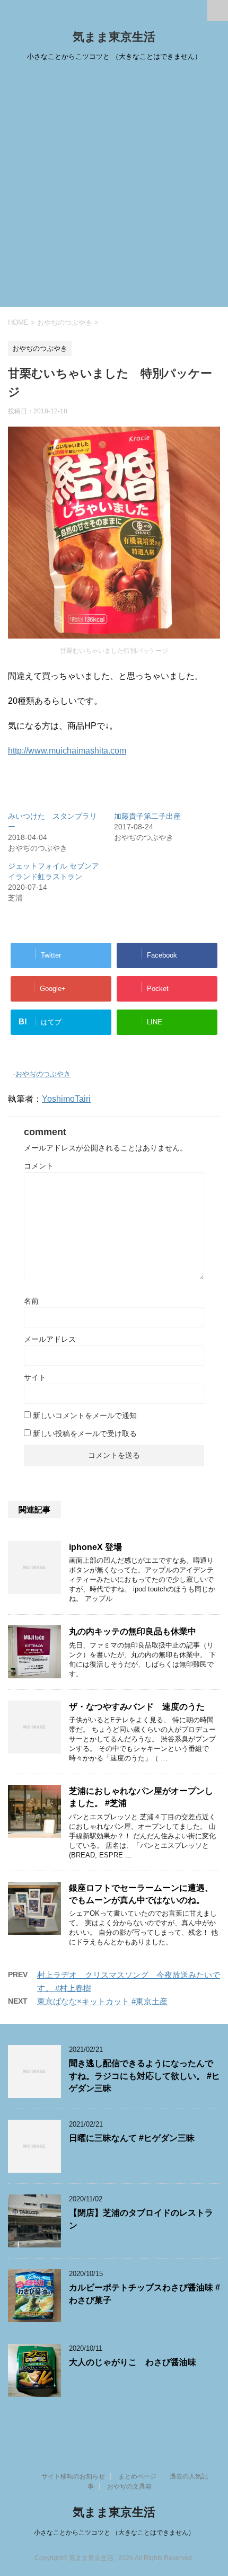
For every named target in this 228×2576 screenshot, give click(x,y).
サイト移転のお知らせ (73, 2476)
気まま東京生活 (114, 37)
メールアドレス (50, 1339)
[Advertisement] (114, 188)
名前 (31, 1301)
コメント (39, 1166)
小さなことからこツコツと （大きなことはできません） (114, 2533)
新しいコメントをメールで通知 (85, 1415)
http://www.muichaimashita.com (67, 751)
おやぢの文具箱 (129, 2486)
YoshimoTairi (66, 1099)
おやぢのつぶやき (43, 1074)
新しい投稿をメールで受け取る (85, 1433)
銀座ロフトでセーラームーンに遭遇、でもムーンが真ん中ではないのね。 (141, 1894)
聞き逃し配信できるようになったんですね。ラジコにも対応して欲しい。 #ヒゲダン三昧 (144, 2076)
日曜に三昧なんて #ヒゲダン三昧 (132, 2138)
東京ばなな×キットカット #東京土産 (102, 2001)
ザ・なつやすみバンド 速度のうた (137, 1707)
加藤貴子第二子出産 (147, 816)
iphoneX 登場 (95, 1547)
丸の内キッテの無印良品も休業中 (133, 1631)
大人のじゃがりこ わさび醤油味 (133, 2362)
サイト (35, 1377)
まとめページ (137, 2476)
